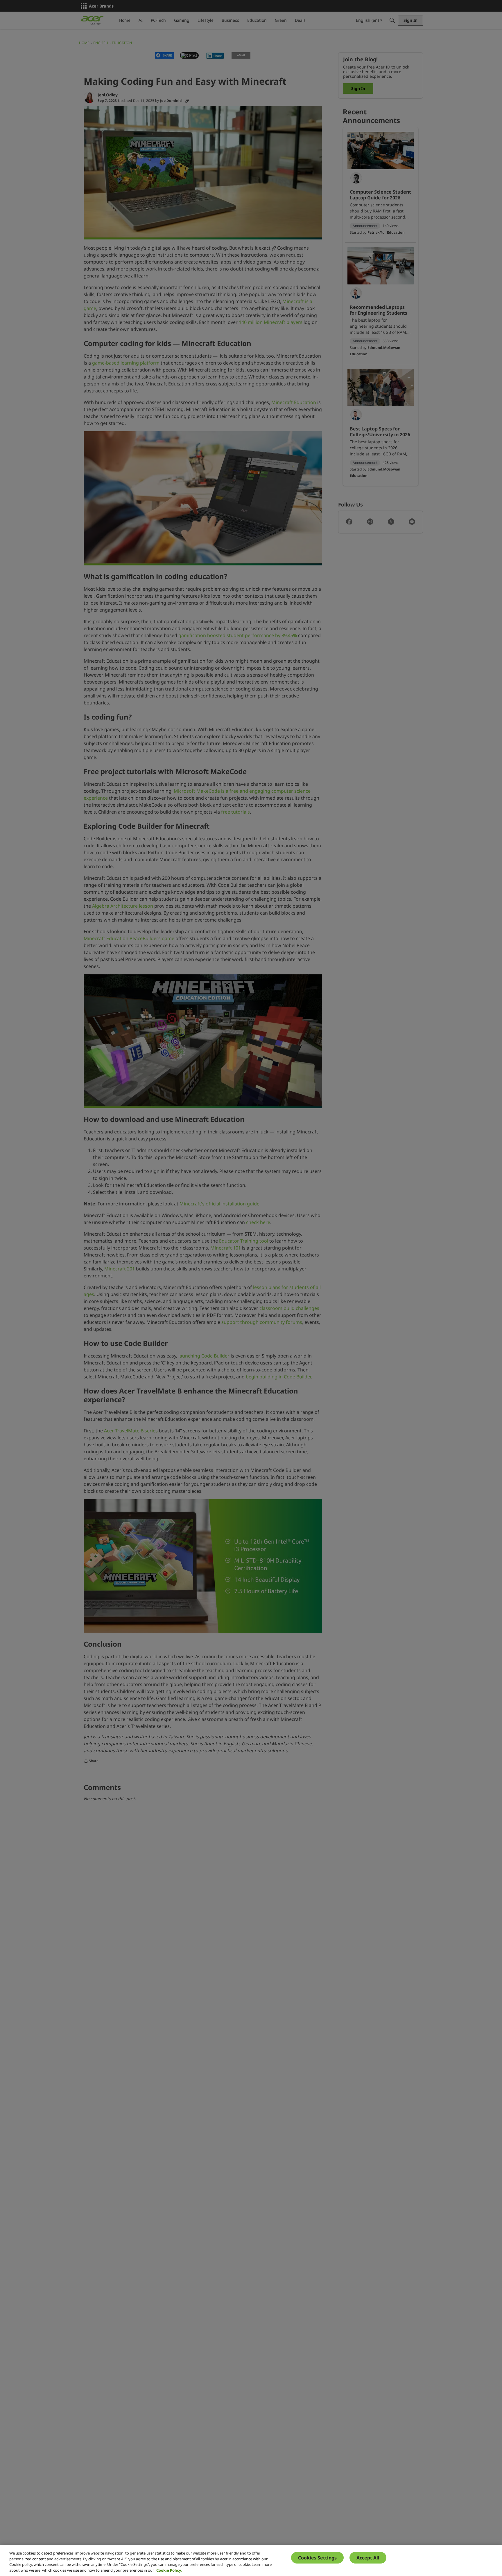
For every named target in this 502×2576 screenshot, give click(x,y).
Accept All (368, 2558)
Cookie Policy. (169, 2570)
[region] (251, 2560)
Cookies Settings (317, 2558)
